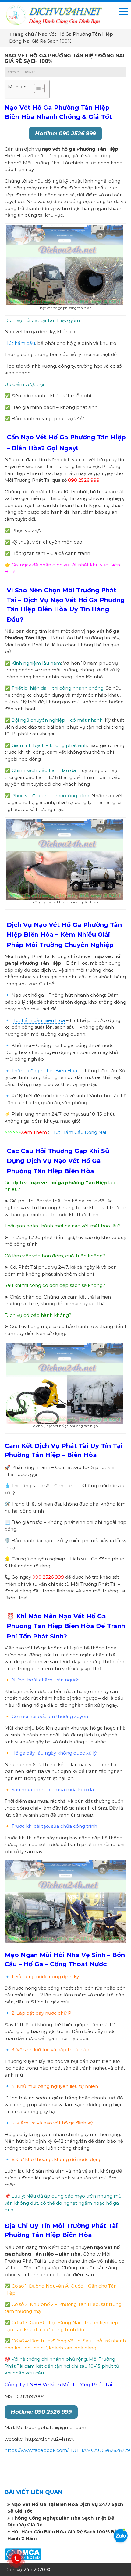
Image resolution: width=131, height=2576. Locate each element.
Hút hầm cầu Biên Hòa (38, 1020)
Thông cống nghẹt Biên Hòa (44, 1071)
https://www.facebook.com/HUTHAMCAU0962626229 (67, 2450)
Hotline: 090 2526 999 (65, 134)
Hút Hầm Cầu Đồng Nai (79, 1132)
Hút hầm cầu (20, 343)
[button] (36, 89)
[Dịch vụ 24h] (54, 14)
